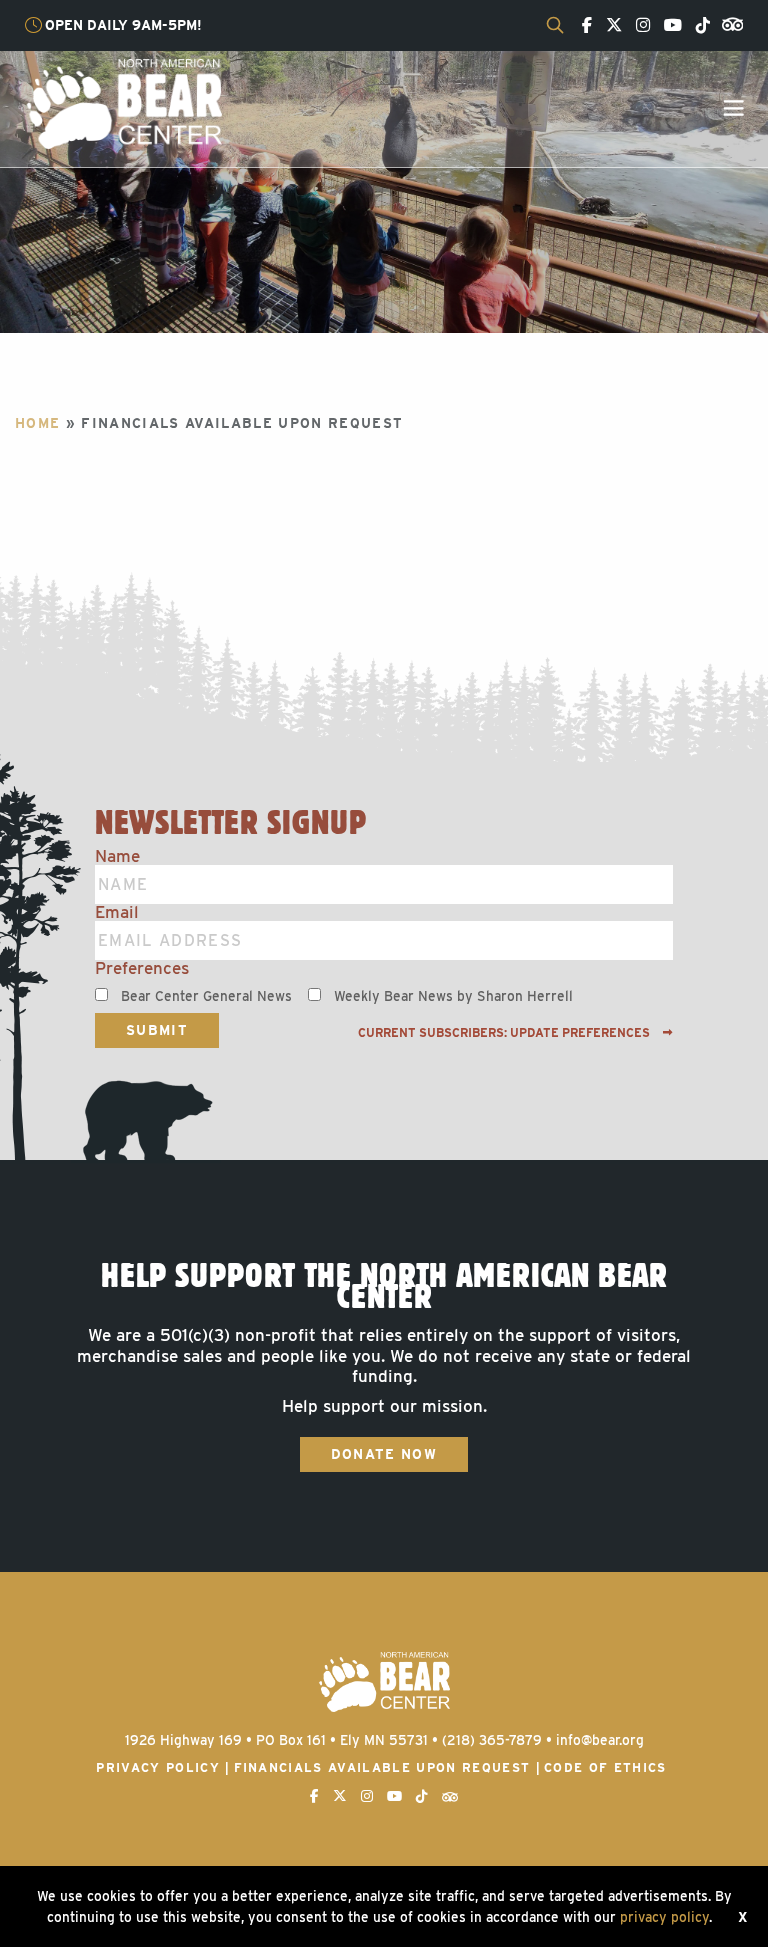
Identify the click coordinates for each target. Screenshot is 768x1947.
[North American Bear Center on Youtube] (668, 26)
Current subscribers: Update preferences (505, 1033)
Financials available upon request (382, 1767)
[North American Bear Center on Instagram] (638, 26)
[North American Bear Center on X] (609, 26)
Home (37, 423)
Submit (157, 1030)
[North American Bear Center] (123, 103)
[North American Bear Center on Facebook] (582, 26)
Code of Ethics (605, 1767)
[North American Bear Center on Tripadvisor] (728, 23)
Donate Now (384, 1454)
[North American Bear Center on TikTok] (698, 26)
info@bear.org (600, 1740)
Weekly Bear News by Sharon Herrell (453, 996)
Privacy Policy (158, 1767)
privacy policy (664, 1917)
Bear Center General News (206, 996)
